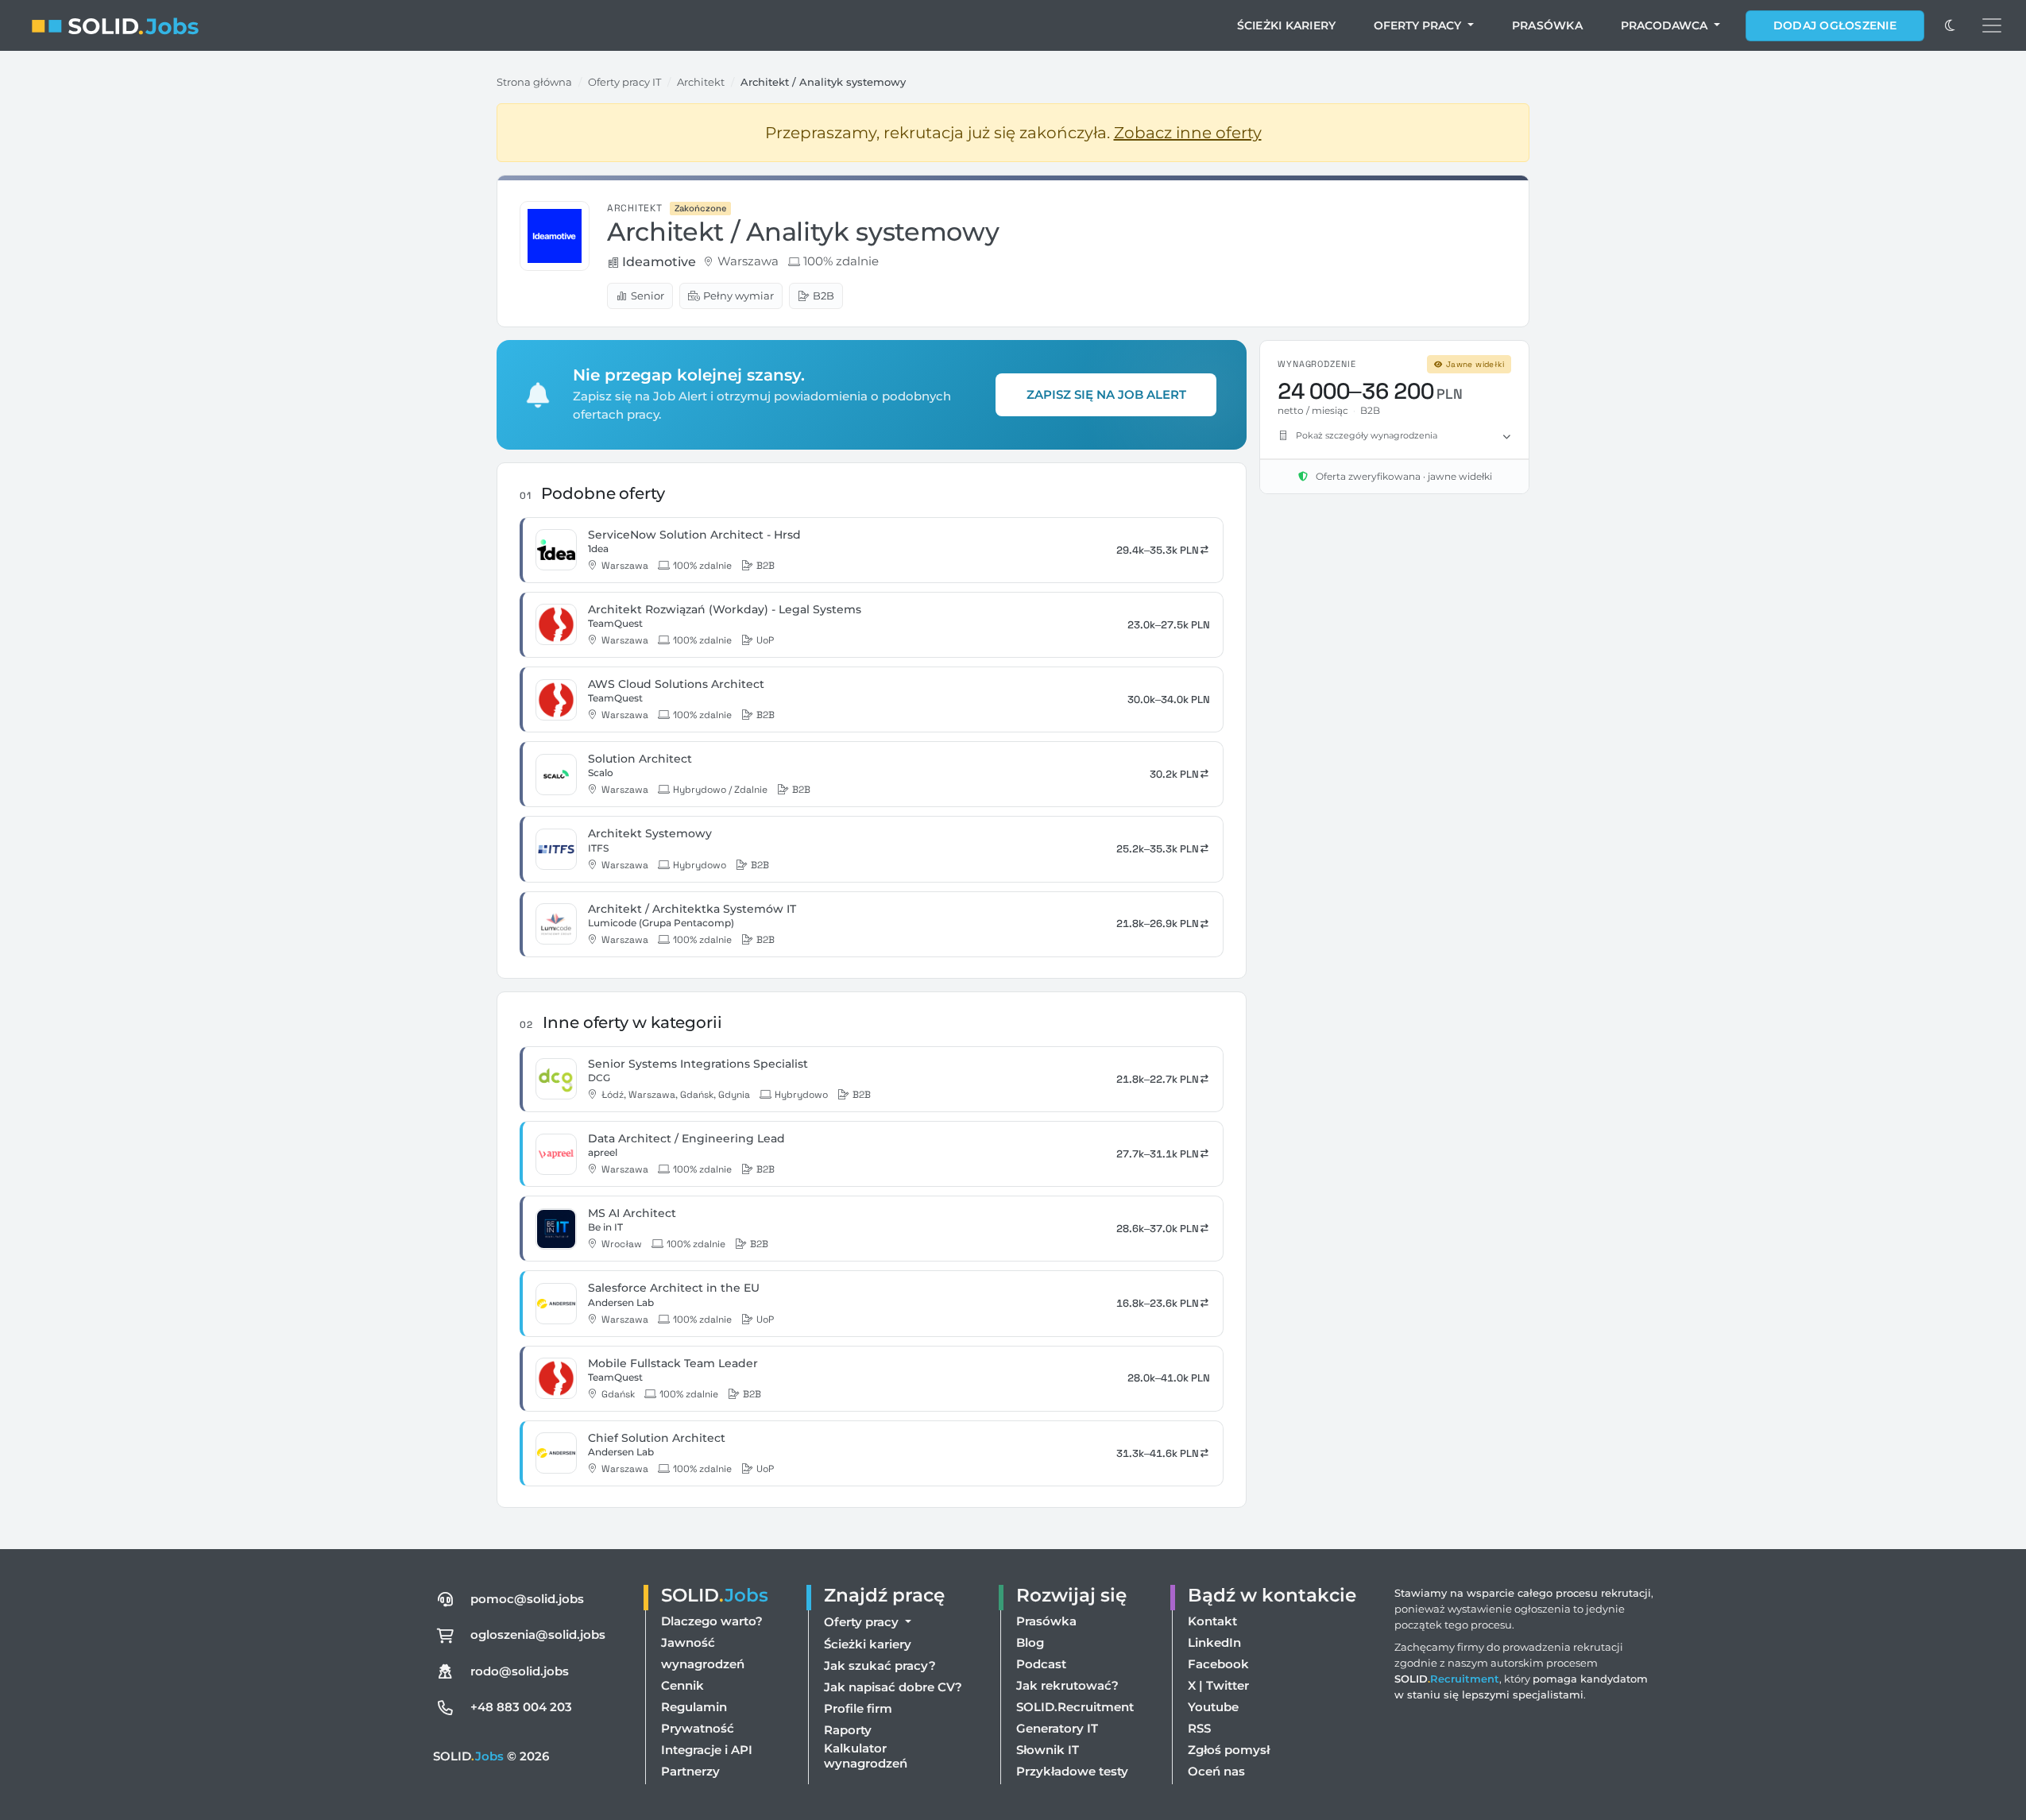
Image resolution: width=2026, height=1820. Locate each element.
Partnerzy (690, 1771)
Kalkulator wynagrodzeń (866, 1756)
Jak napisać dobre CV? (893, 1687)
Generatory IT (1057, 1728)
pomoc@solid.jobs (527, 1599)
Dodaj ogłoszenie (1835, 25)
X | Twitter (1218, 1685)
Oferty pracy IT (624, 82)
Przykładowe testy (1072, 1771)
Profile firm (858, 1708)
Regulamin (694, 1707)
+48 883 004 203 (521, 1707)
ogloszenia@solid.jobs (538, 1635)
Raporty (848, 1730)
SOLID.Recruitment (1075, 1707)
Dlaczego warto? (712, 1621)
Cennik (682, 1685)
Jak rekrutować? (1067, 1685)
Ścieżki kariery (1287, 25)
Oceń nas (1216, 1771)
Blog (1030, 1642)
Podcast (1041, 1664)
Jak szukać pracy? (880, 1665)
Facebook (1218, 1664)
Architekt (701, 82)
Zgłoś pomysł (1229, 1750)
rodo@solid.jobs (520, 1671)
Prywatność (698, 1728)
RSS (1199, 1728)
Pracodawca (1666, 25)
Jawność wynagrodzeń (703, 1653)
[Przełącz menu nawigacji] (1992, 25)
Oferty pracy (1419, 25)
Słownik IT (1048, 1750)
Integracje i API (707, 1750)
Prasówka (1547, 25)
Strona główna (534, 82)
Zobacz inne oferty (1188, 133)
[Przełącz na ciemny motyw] (1950, 25)
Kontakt (1212, 1621)
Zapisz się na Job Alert (1106, 394)
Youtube (1213, 1707)
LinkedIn (1214, 1642)
